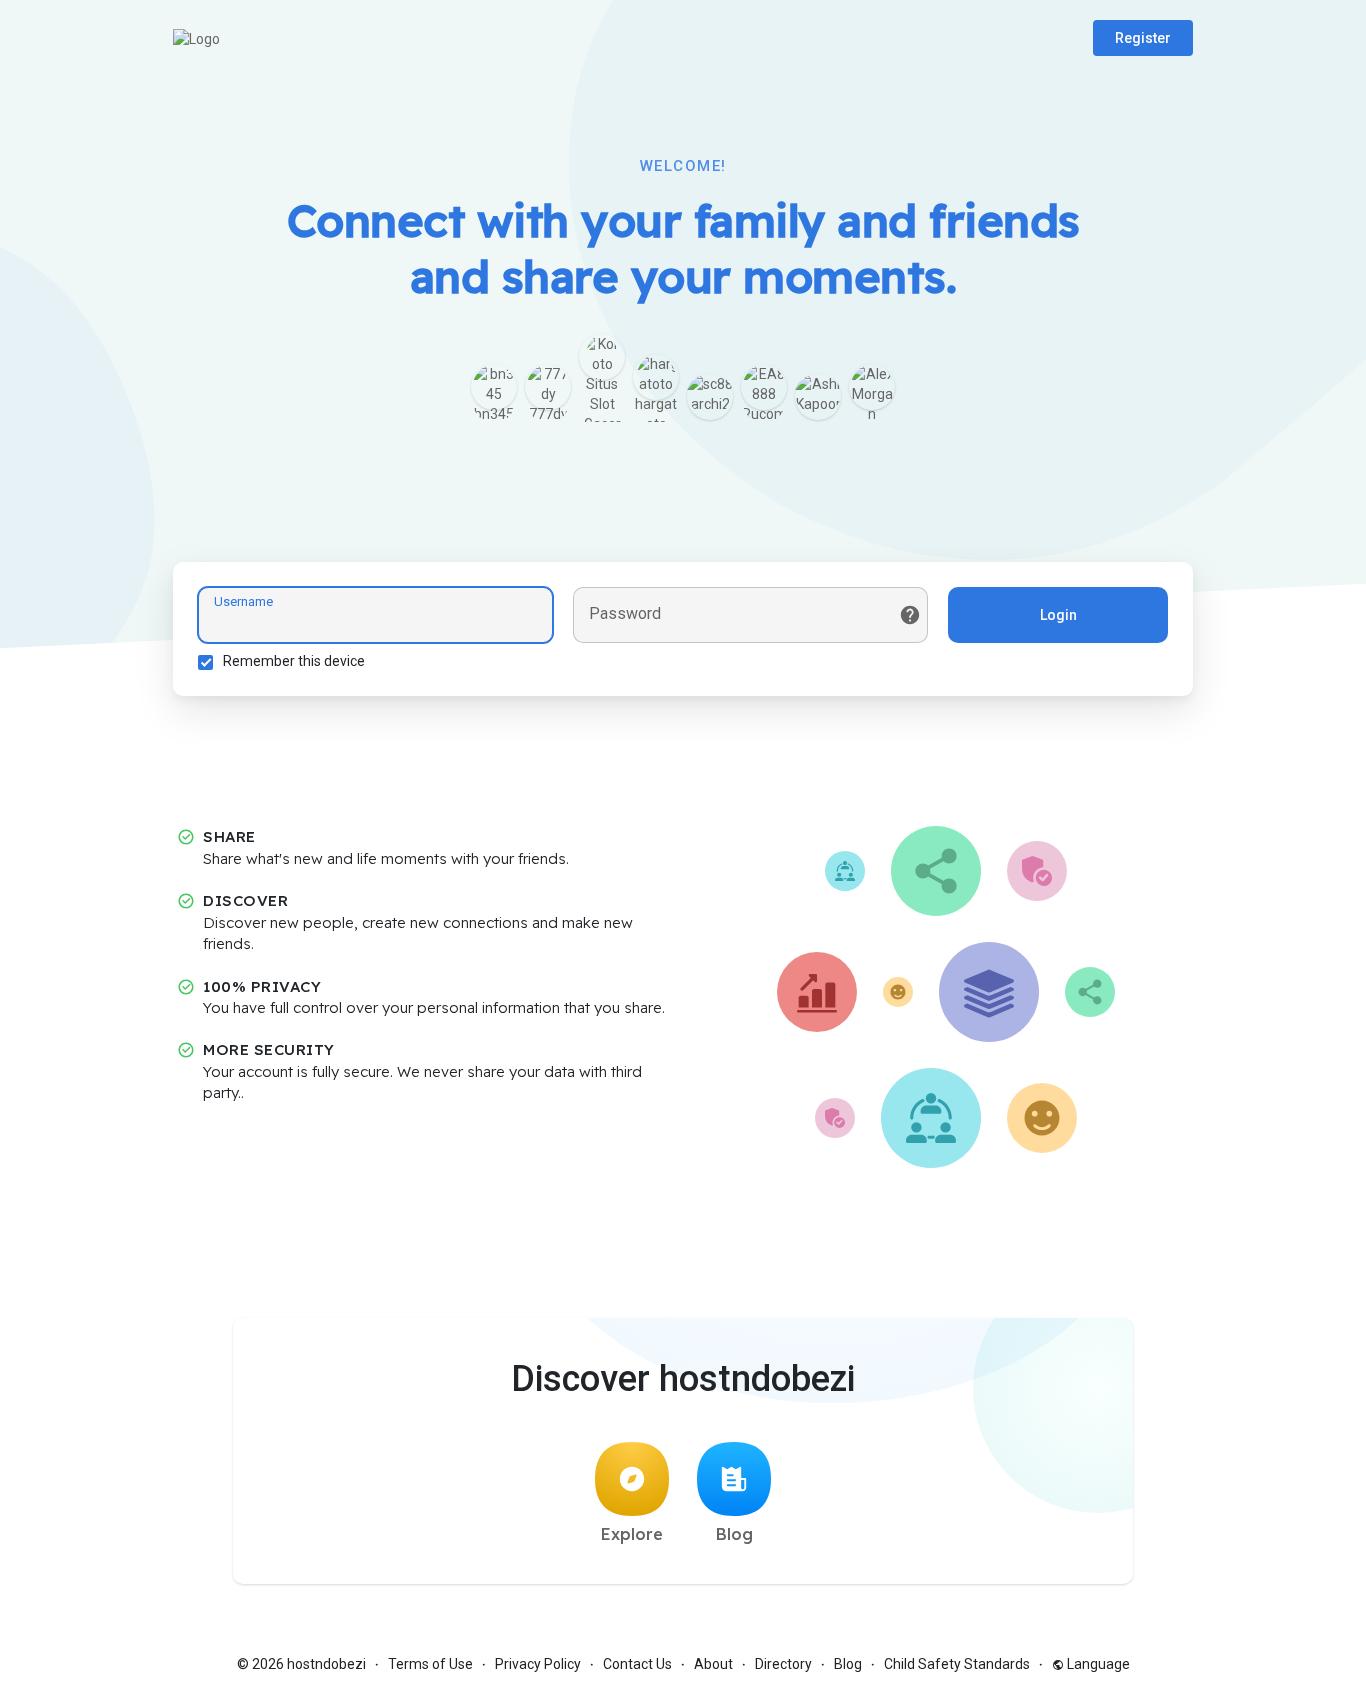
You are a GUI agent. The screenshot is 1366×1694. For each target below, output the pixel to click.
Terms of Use (430, 1664)
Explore (632, 1534)
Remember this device (294, 661)
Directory (783, 1664)
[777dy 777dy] (548, 387)
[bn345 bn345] (494, 387)
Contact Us (637, 1664)
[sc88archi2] (710, 397)
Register (1143, 38)
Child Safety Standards (957, 1664)
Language (1097, 1664)
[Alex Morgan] (872, 387)
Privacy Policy (538, 1664)
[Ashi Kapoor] (818, 397)
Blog (734, 1534)
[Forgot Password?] (910, 615)
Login (1058, 615)
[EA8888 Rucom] (764, 387)
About (713, 1664)
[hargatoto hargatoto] (656, 377)
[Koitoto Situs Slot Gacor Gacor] (602, 357)
